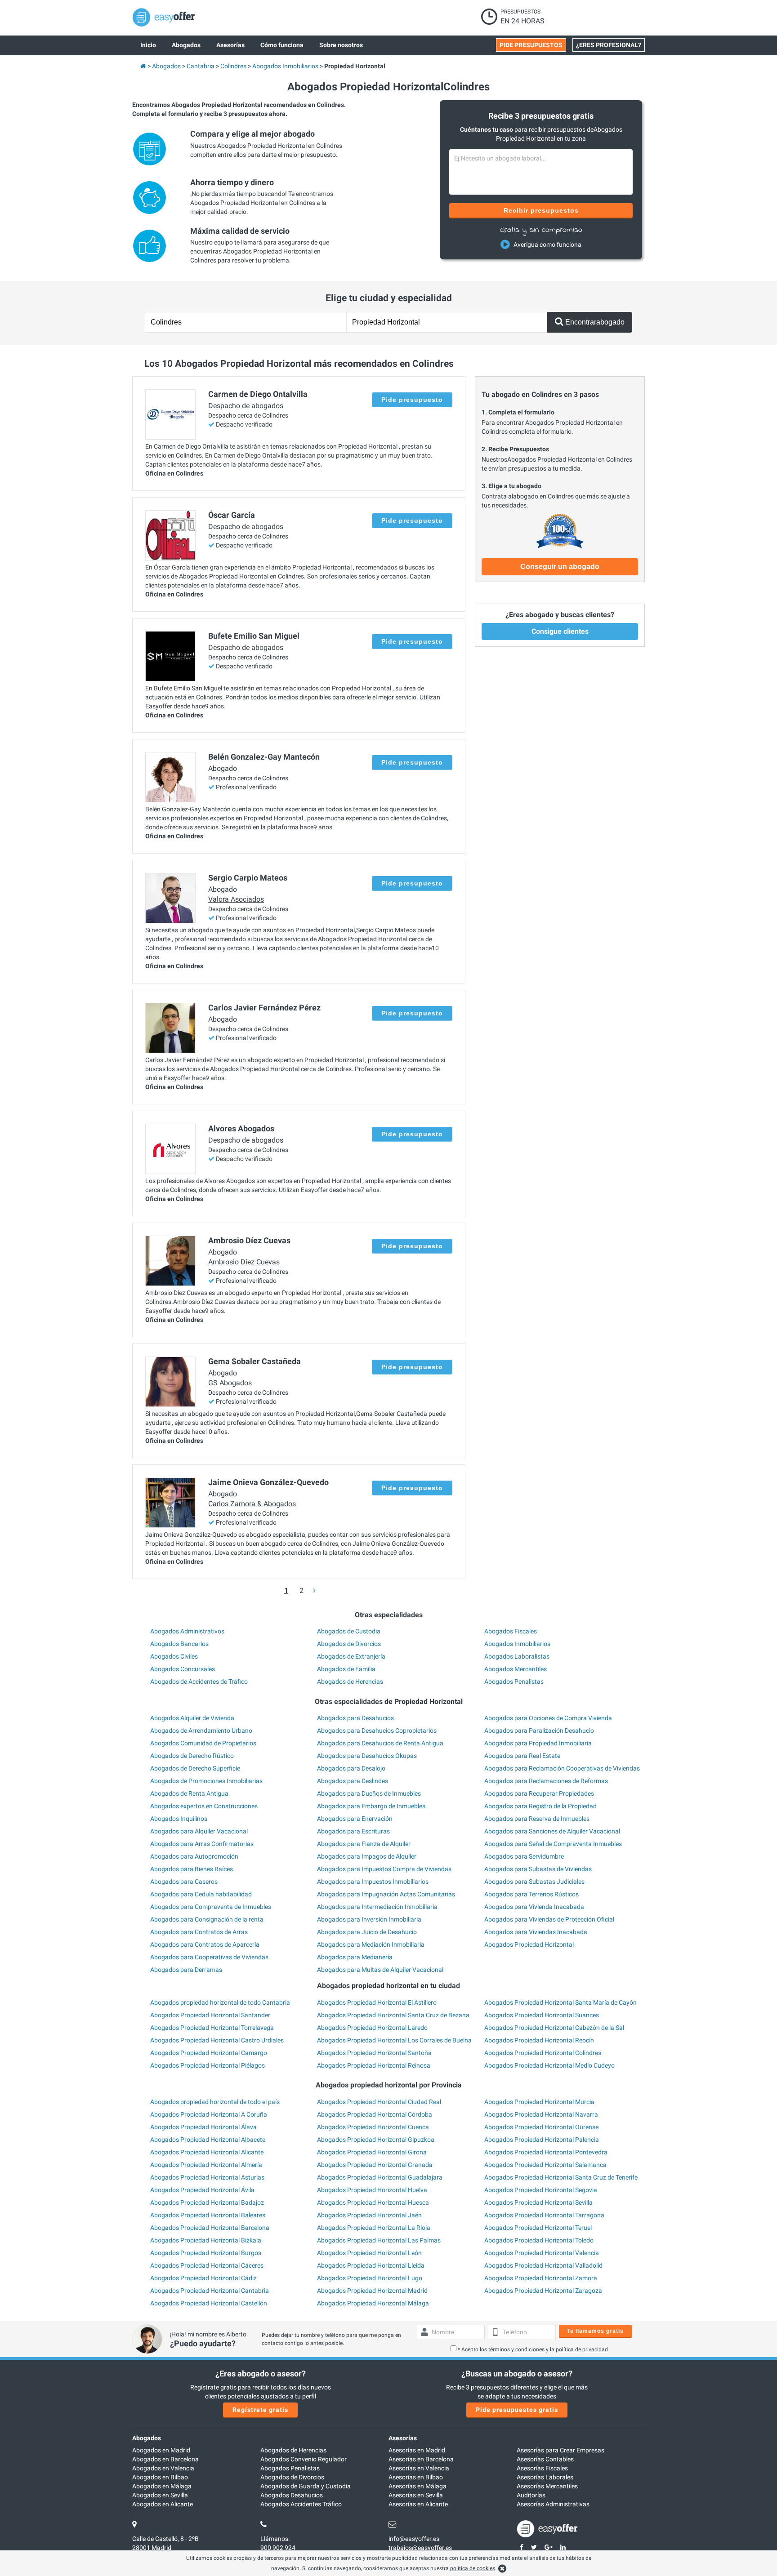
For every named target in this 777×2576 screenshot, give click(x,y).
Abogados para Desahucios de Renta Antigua (380, 1743)
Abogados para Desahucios (355, 1718)
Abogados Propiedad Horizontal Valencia (542, 2253)
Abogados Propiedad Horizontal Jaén (369, 2215)
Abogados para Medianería (355, 1957)
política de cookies (473, 2568)
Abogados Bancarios (179, 1644)
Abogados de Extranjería (351, 1656)
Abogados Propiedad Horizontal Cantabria (210, 2291)
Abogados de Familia (346, 1669)
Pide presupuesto (412, 400)
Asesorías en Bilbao (416, 2477)
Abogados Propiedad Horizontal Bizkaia (206, 2240)
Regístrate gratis (260, 2410)
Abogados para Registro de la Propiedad (540, 1806)
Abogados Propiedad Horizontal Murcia (539, 2102)
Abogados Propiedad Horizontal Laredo (372, 2028)
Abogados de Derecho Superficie (195, 1768)
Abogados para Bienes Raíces (192, 1869)
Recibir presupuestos (541, 210)
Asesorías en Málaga (418, 2486)
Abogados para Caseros (184, 1882)
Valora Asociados (236, 899)
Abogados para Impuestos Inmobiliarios (373, 1882)
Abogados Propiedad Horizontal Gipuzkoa (376, 2140)
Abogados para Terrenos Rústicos (531, 1894)
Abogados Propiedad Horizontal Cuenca (373, 2127)
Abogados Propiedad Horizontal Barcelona (210, 2228)
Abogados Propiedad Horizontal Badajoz (207, 2202)
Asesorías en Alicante (418, 2504)
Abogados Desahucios (292, 2495)
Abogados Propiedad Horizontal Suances (542, 2015)
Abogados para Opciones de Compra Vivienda (548, 1718)
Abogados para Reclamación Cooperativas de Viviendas (562, 1768)
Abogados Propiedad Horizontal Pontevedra (546, 2152)
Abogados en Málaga (162, 2486)
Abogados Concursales (183, 1669)
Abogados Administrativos (187, 1631)
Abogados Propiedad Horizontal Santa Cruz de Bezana (393, 2015)
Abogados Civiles (174, 1656)
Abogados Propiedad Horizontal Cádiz (203, 2278)
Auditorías (531, 2495)
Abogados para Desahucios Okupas (367, 1756)
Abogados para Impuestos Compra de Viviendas (384, 1869)
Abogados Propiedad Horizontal (529, 1944)
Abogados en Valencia (163, 2468)
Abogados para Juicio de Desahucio (367, 1932)
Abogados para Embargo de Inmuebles (371, 1806)
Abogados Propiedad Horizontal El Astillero (377, 2002)
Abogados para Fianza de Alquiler (364, 1844)
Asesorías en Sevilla (416, 2495)
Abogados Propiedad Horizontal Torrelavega (212, 2028)
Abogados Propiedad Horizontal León (369, 2253)
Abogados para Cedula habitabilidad (201, 1894)
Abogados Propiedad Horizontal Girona (372, 2152)
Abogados (147, 2438)
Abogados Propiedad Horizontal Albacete (208, 2140)
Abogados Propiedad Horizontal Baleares (208, 2215)
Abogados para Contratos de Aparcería (205, 1944)
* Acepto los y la (533, 2349)
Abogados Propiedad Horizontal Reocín (539, 2040)
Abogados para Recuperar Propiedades (539, 1793)
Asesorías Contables (545, 2459)
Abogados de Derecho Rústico (192, 1756)
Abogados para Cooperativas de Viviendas (209, 1957)
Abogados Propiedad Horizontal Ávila (202, 2190)
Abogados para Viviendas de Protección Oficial (549, 1919)
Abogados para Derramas (186, 1970)
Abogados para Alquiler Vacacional (199, 1831)
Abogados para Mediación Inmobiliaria (371, 1944)
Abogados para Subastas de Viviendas (538, 1869)
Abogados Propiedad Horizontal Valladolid (543, 2265)
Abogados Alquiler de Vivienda (192, 1718)
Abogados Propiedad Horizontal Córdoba (375, 2114)
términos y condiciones (516, 2349)
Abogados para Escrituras (353, 1831)
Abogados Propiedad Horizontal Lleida (371, 2265)
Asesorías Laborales (545, 2477)
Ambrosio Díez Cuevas (244, 1262)
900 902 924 (278, 2548)
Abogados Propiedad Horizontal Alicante (207, 2152)
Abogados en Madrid (161, 2450)
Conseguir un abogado (560, 567)
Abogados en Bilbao (160, 2477)
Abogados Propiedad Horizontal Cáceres (207, 2265)
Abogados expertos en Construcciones (204, 1806)
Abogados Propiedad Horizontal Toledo (539, 2240)
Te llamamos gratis (595, 2331)
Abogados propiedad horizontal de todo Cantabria (220, 2002)
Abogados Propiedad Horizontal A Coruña (209, 2114)
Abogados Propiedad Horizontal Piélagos (208, 2065)
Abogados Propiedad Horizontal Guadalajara (380, 2177)
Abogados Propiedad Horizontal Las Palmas (379, 2240)
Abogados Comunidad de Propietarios (203, 1743)
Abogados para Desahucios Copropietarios (377, 1731)
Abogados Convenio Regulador (304, 2459)
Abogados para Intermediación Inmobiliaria (377, 1907)
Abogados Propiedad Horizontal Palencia (542, 2140)
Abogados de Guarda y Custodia (306, 2486)
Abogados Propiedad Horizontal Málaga (373, 2303)
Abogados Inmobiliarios (517, 1644)
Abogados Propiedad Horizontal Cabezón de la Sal (554, 2028)
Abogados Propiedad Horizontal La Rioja (374, 2228)
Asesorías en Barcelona (421, 2459)
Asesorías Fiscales (542, 2468)
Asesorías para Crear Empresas (560, 2450)
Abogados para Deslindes (353, 1781)
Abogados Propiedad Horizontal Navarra (541, 2114)
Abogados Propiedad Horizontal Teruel (538, 2228)
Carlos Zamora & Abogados (252, 1504)
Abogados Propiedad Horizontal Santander (210, 2015)
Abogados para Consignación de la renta (207, 1919)
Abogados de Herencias (350, 1682)
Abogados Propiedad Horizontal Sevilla (538, 2202)
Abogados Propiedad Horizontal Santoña (374, 2053)
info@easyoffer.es (414, 2539)
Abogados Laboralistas (517, 1656)
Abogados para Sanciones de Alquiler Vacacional (552, 1831)
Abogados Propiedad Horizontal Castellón (209, 2303)
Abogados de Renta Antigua (189, 1793)
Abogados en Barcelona (165, 2459)
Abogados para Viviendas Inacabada (536, 1932)
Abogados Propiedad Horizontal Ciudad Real (379, 2102)
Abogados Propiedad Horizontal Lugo (370, 2278)
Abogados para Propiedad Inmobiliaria (538, 1743)
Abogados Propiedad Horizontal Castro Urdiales (217, 2040)
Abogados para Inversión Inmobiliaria (369, 1919)
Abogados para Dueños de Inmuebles (369, 1793)
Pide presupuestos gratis (517, 2410)
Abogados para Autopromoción (194, 1856)
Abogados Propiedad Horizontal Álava (203, 2127)
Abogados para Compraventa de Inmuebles (211, 1907)
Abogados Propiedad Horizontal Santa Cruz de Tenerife (561, 2177)
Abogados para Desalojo (351, 1768)
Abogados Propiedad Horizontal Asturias (207, 2177)
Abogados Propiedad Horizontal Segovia (541, 2190)
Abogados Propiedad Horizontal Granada (375, 2165)
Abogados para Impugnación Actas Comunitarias (386, 1894)
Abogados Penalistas (514, 1682)
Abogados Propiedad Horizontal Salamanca (545, 2165)
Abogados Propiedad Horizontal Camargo (209, 2053)
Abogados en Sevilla (160, 2495)
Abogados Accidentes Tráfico (301, 2504)
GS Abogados (230, 1383)
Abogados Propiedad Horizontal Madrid (372, 2291)
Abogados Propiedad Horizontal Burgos (206, 2253)
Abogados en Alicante (163, 2504)
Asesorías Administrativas (553, 2504)
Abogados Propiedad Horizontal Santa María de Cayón (560, 2002)
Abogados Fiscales (511, 1631)
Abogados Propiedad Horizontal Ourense (541, 2127)
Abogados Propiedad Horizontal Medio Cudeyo (549, 2065)
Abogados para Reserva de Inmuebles (537, 1819)
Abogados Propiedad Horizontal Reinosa (374, 2065)
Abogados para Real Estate (522, 1756)
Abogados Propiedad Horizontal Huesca (373, 2202)
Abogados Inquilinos (179, 1819)
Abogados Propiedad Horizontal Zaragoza (543, 2291)
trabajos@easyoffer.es (420, 2548)
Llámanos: (275, 2539)
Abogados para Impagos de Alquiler (367, 1856)
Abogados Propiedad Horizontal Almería (206, 2165)
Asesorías (403, 2438)
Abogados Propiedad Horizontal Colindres (543, 2053)
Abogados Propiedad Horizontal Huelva (372, 2190)
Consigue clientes (560, 631)
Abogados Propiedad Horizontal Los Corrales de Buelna (394, 2040)
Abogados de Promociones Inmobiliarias (206, 1781)
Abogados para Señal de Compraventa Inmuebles (553, 1844)
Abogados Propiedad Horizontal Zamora (541, 2278)
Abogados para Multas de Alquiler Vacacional (380, 1970)
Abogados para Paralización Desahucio (539, 1731)
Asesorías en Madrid (417, 2450)
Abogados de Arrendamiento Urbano (201, 1731)
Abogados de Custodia (349, 1631)
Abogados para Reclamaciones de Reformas (546, 1781)
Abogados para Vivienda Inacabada (534, 1907)
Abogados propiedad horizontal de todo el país (215, 2102)
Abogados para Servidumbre (524, 1856)
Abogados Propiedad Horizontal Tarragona (544, 2215)
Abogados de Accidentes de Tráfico (199, 1682)
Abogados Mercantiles (516, 1669)
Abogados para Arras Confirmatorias (202, 1844)
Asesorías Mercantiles (547, 2486)
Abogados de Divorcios (349, 1644)
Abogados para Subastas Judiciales (534, 1882)
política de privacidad (582, 2349)
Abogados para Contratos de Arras (199, 1932)
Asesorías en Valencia (419, 2468)
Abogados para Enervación (355, 1819)
